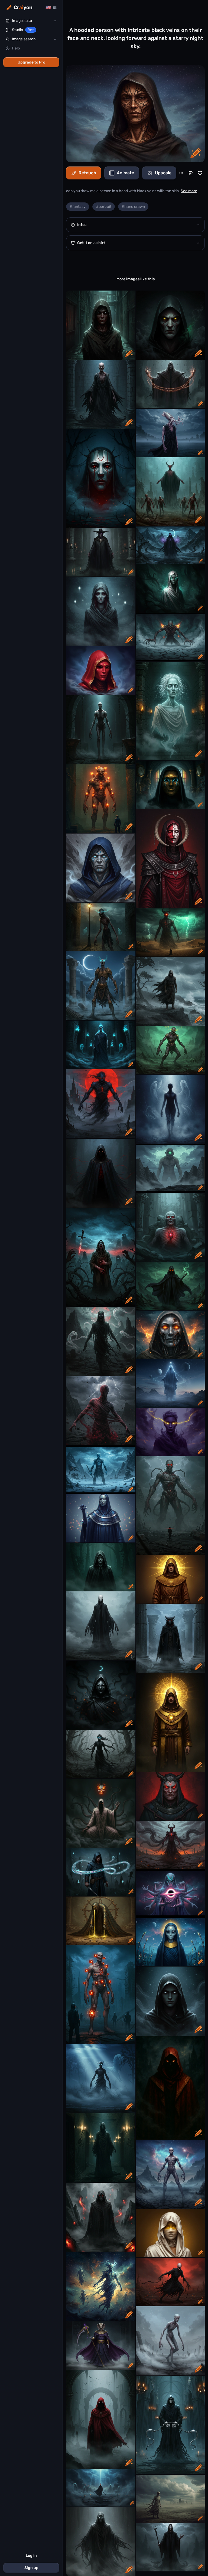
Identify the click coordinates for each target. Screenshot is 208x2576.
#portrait (104, 207)
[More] (181, 173)
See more (189, 191)
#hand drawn (133, 207)
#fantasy (78, 207)
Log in (31, 2556)
